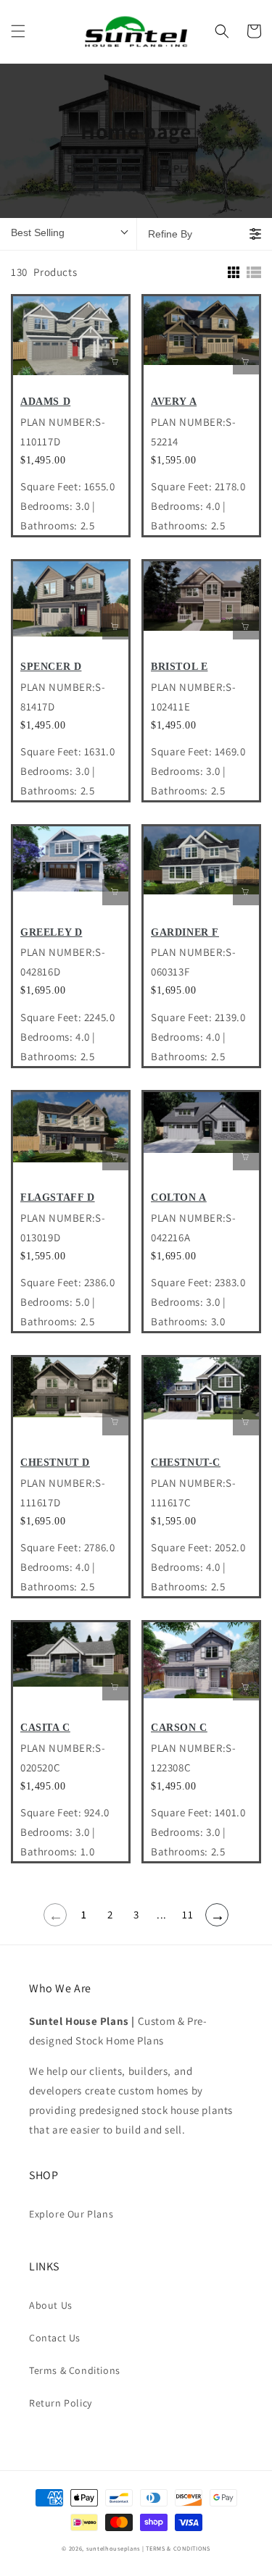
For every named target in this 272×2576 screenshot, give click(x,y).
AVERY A (174, 402)
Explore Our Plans (71, 2214)
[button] (18, 31)
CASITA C (45, 1728)
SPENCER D (51, 667)
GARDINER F (185, 932)
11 (187, 1914)
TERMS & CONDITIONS (178, 2548)
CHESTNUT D (55, 1463)
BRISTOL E (179, 667)
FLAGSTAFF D (58, 1197)
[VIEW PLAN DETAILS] (115, 361)
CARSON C (179, 1728)
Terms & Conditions (75, 2370)
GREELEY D (51, 932)
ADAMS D (45, 402)
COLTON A (179, 1197)
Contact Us (55, 2338)
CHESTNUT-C (186, 1463)
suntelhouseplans (113, 2548)
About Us (51, 2305)
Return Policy (61, 2403)
